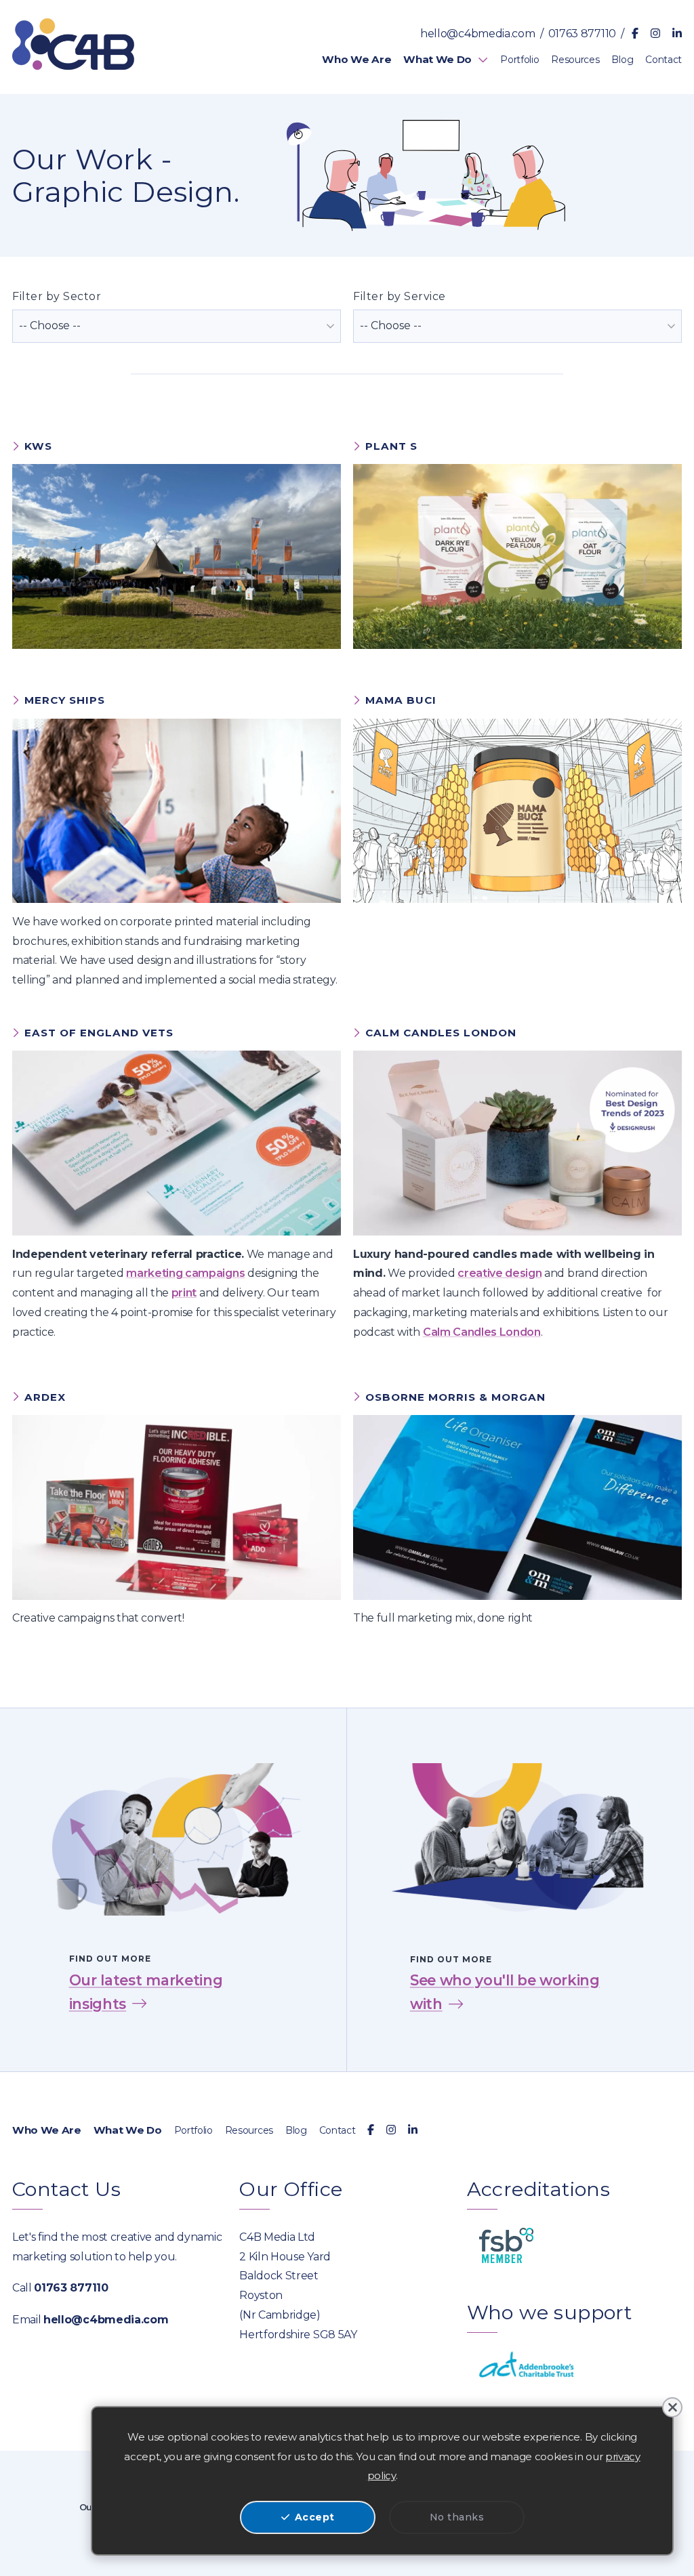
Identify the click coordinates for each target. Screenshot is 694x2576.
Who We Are (47, 2130)
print (184, 1293)
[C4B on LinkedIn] (677, 34)
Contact (338, 2130)
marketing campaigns (185, 1273)
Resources (249, 2130)
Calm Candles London (482, 1332)
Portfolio (193, 2130)
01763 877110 (582, 34)
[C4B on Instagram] (655, 34)
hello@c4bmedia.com (477, 34)
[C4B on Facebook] (635, 34)
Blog (296, 2130)
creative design (499, 1273)
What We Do (128, 2130)
